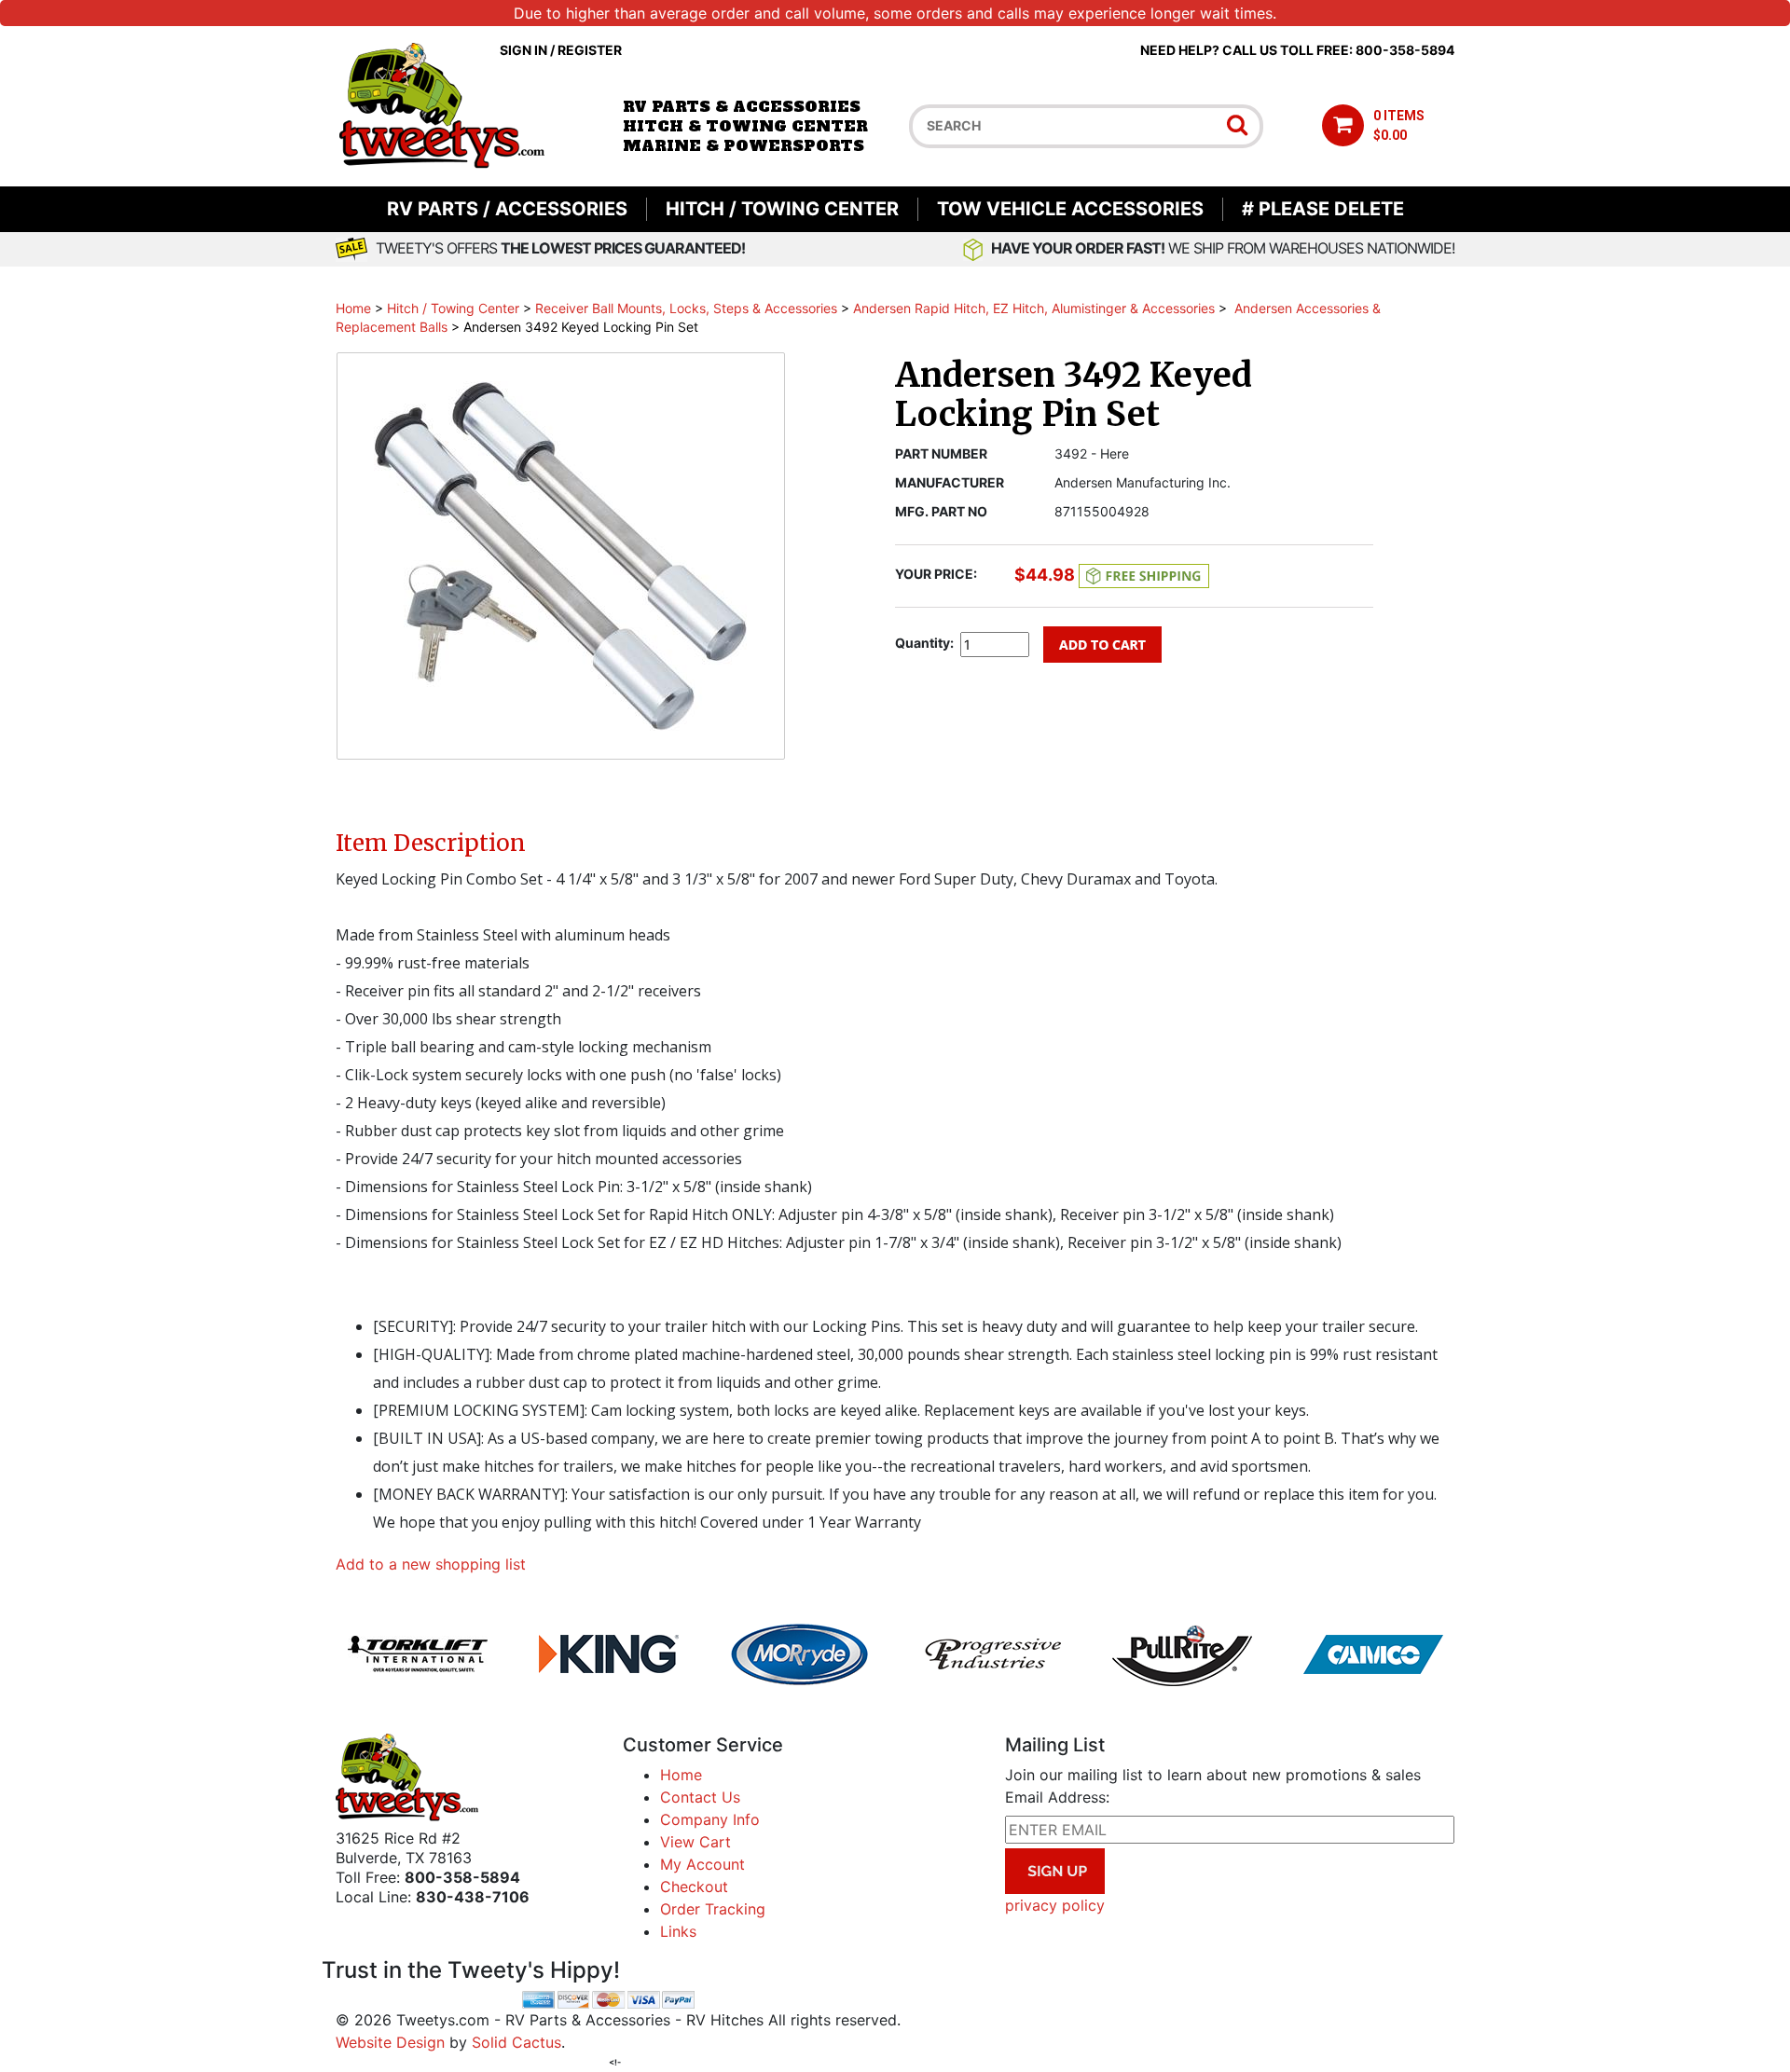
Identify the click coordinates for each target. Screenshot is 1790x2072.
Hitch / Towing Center (782, 209)
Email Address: (1057, 1797)
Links (678, 1931)
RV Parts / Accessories (507, 209)
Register (590, 50)
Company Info (710, 1819)
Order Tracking (713, 1909)
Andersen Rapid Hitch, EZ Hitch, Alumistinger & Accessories (1034, 308)
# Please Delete (1323, 209)
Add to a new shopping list (431, 1564)
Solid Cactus (516, 2042)
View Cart (695, 1842)
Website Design (390, 2042)
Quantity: (924, 643)
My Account (702, 1864)
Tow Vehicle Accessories (1070, 209)
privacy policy (1055, 1905)
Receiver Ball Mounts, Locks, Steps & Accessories (686, 308)
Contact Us (700, 1797)
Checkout (694, 1887)
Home (353, 308)
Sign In (523, 50)
